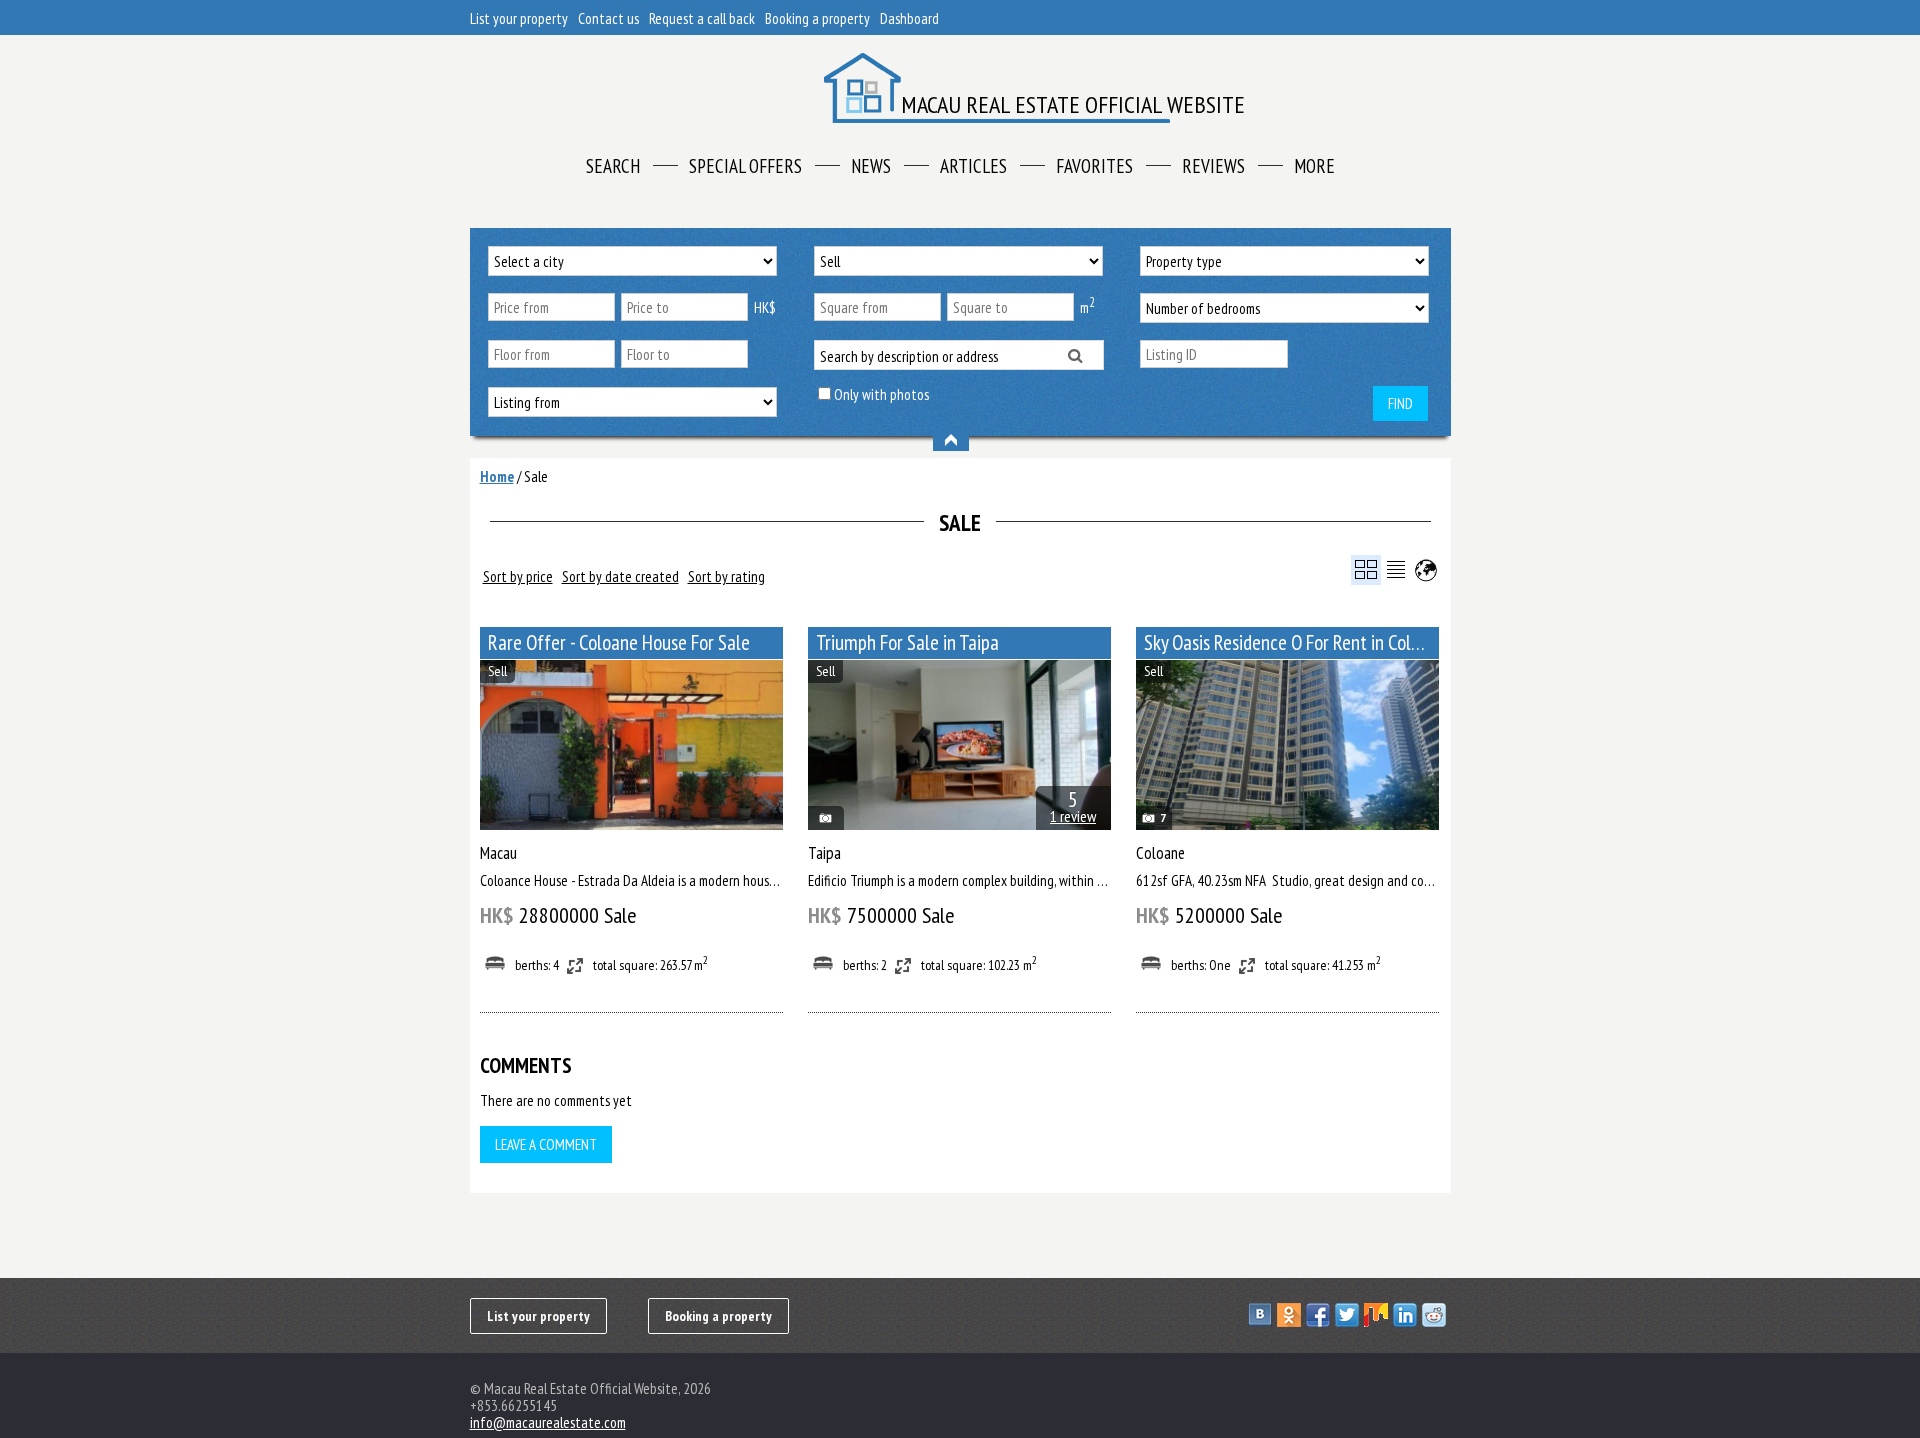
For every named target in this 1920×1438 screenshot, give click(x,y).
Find (1400, 403)
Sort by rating (726, 576)
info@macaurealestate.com (548, 1422)
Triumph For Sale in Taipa (907, 642)
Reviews (1213, 166)
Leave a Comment (546, 1144)
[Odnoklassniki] (1291, 1315)
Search (613, 166)
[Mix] (1378, 1315)
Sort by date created (620, 576)
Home (497, 476)
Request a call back (702, 18)
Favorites (1094, 166)
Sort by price (518, 576)
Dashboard (909, 18)
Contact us (608, 18)
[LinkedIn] (1407, 1315)
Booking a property (817, 18)
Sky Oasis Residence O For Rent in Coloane (1291, 642)
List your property (519, 18)
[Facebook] (1320, 1315)
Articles (973, 166)
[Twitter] (1349, 1315)
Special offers (745, 166)
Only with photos (881, 394)
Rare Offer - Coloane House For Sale (619, 642)
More (1314, 166)
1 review (1073, 816)
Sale (536, 476)
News (871, 166)
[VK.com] (1262, 1315)
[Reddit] (1436, 1315)
